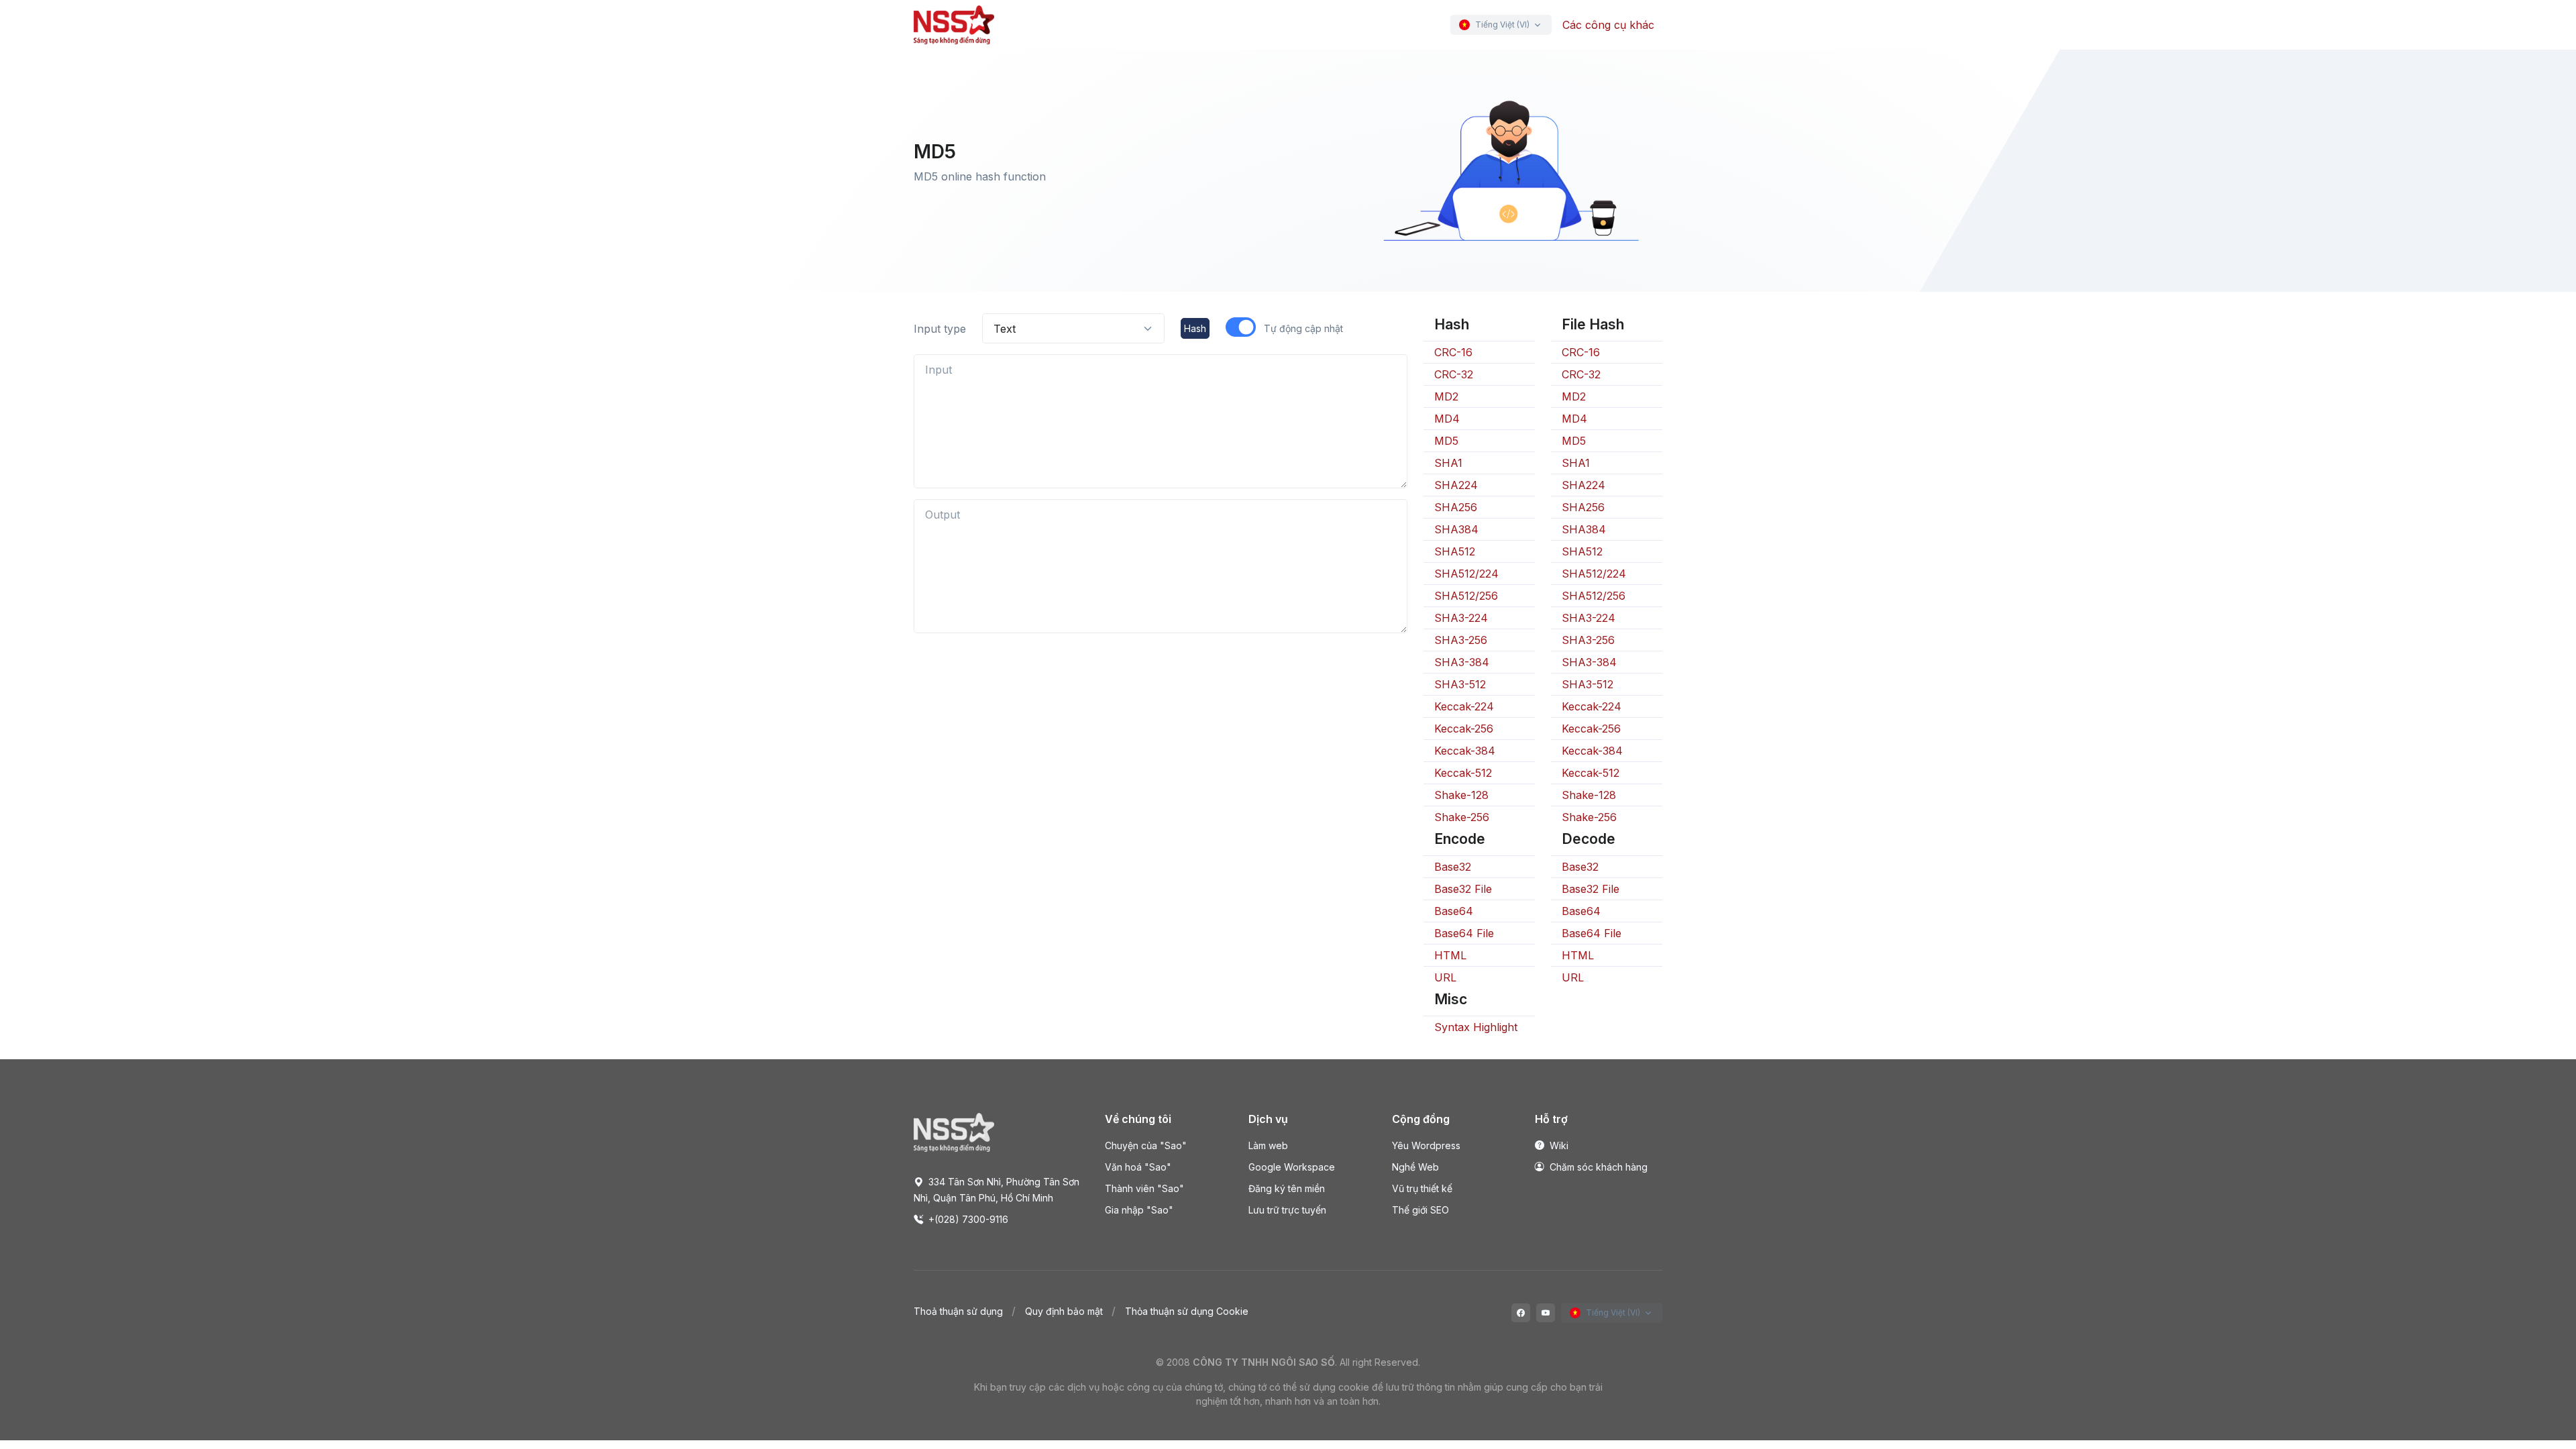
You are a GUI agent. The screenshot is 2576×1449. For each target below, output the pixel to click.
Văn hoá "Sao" (1138, 1167)
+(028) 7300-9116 (967, 1219)
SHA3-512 (1460, 684)
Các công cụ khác (1608, 25)
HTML (1450, 955)
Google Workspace (1292, 1167)
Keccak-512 (1463, 773)
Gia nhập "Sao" (1139, 1210)
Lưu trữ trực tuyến (1287, 1210)
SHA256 (1456, 507)
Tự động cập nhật (1303, 328)
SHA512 (1455, 551)
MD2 (1446, 396)
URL (1445, 977)
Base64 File (1464, 933)
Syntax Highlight (1476, 1027)
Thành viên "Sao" (1144, 1188)
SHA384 (1456, 529)
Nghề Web (1415, 1167)
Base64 (1454, 911)
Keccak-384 (1465, 751)
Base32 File (1463, 889)
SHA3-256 (1461, 640)
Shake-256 (1462, 817)
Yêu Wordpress (1426, 1145)
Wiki (1558, 1145)
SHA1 (1448, 463)
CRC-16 (1453, 352)
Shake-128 (1461, 795)
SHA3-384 (1462, 662)
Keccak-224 (1464, 706)
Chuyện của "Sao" (1146, 1145)
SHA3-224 (1461, 618)
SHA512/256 (1466, 596)
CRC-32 (1454, 374)
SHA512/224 (1466, 574)
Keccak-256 (1464, 729)
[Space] (954, 1132)
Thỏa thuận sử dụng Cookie (1187, 1311)
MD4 (1447, 419)
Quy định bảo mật (1064, 1311)
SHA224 (1456, 485)
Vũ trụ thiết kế (1422, 1188)
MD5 (1446, 441)
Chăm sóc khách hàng (1597, 1167)
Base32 (1453, 867)
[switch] (1241, 327)
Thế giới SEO (1420, 1210)
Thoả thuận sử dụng (958, 1311)
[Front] (954, 25)
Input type (940, 329)
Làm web (1268, 1145)
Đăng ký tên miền (1287, 1188)
